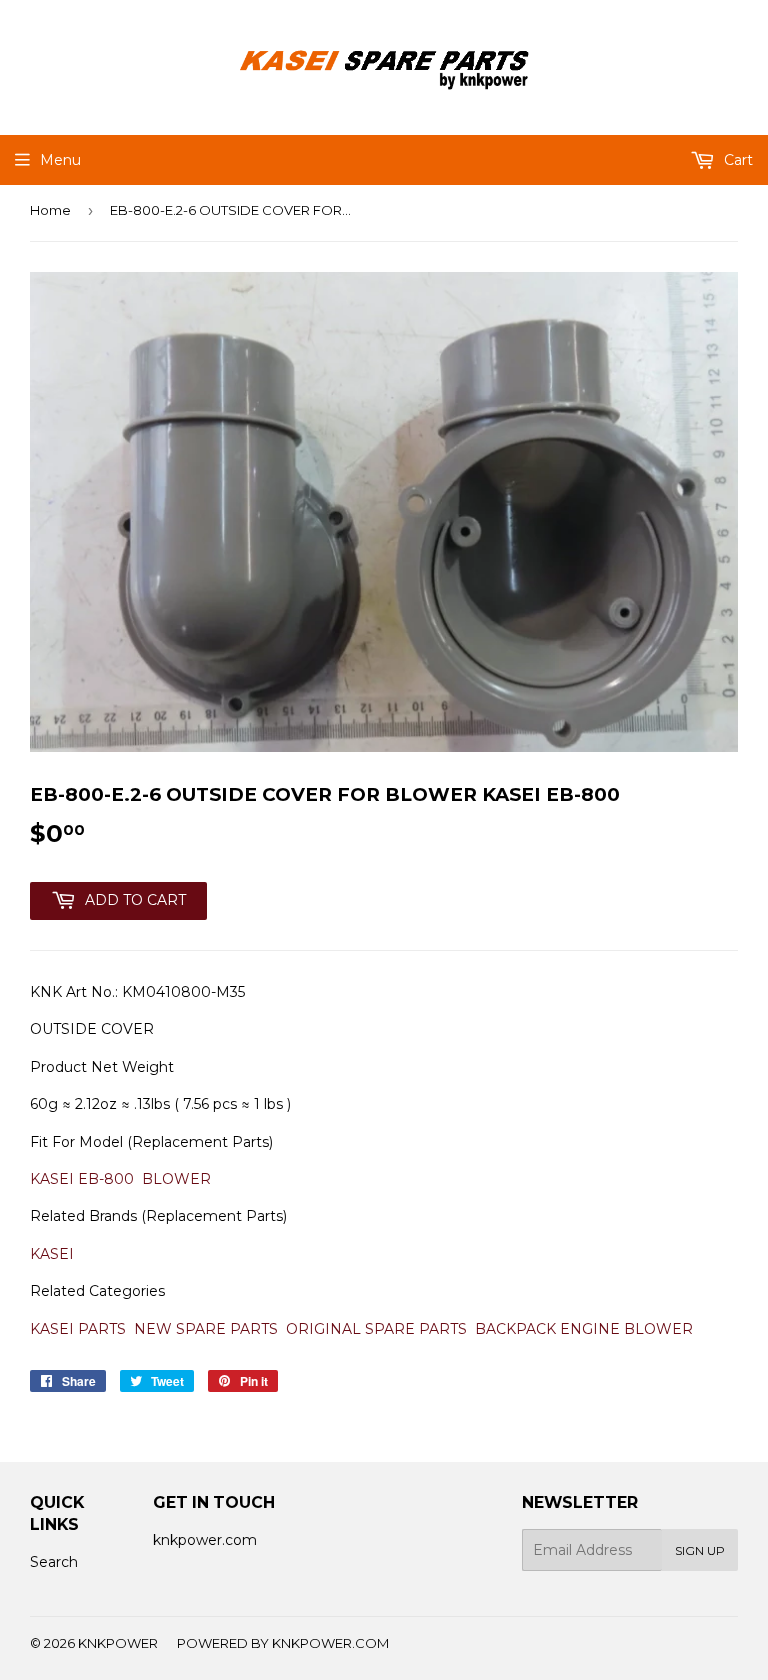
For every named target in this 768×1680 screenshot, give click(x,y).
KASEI (52, 1254)
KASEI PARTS (78, 1329)
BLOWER (176, 1179)
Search (54, 1562)
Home (50, 210)
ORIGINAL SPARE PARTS (376, 1329)
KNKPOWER (118, 1643)
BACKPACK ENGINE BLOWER (584, 1329)
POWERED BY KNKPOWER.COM (283, 1643)
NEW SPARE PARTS (206, 1329)
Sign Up (700, 1550)
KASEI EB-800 (82, 1179)
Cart (736, 160)
